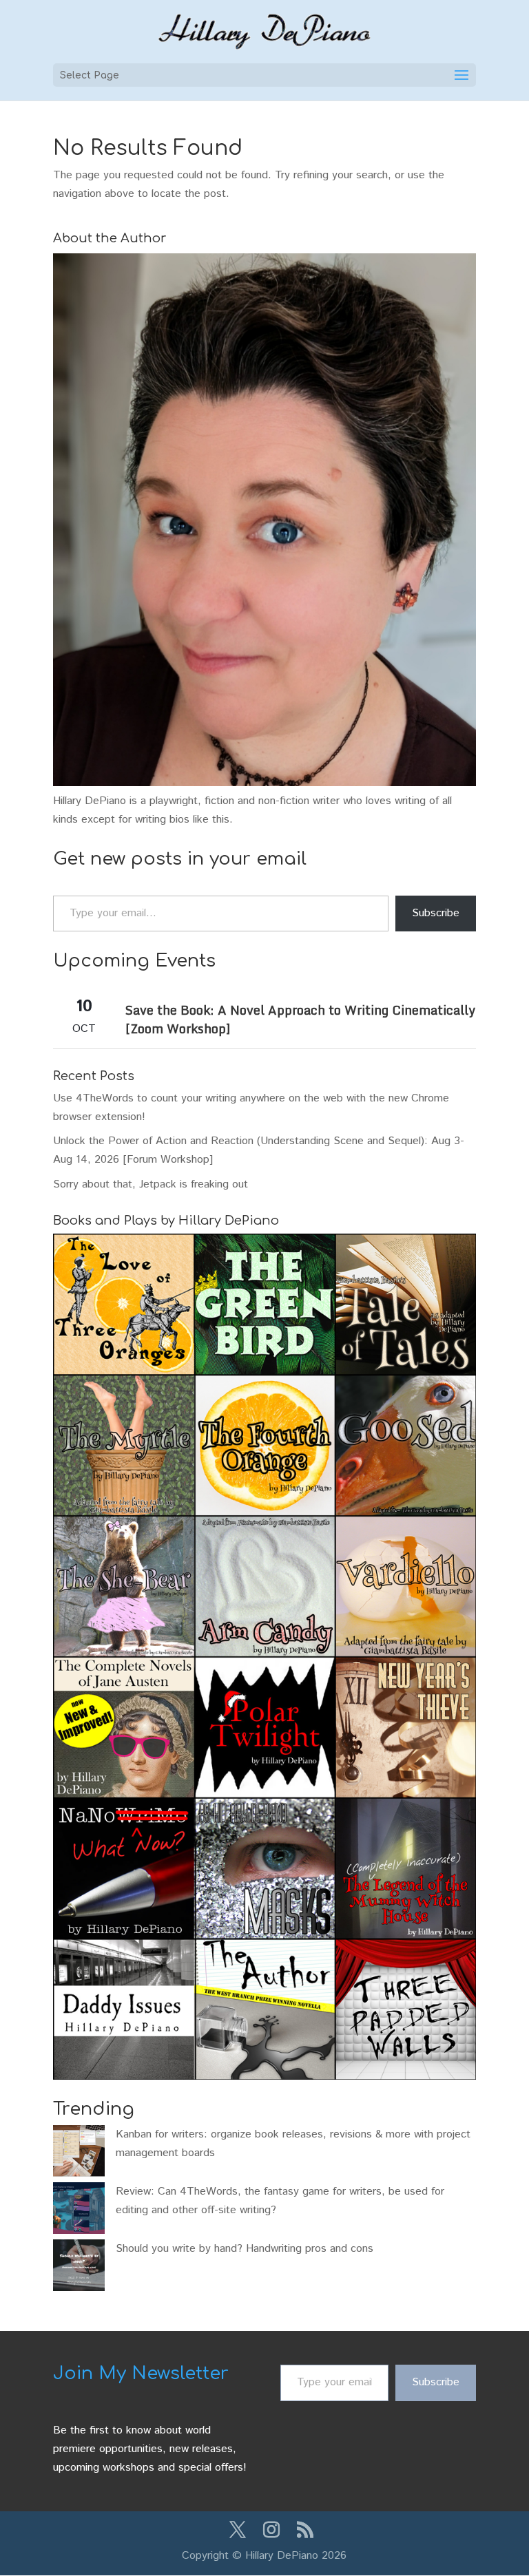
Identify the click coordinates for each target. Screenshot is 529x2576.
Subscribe (436, 913)
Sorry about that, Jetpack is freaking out (151, 1184)
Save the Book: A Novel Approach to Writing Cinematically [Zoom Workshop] (300, 1019)
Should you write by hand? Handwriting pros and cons (245, 2249)
